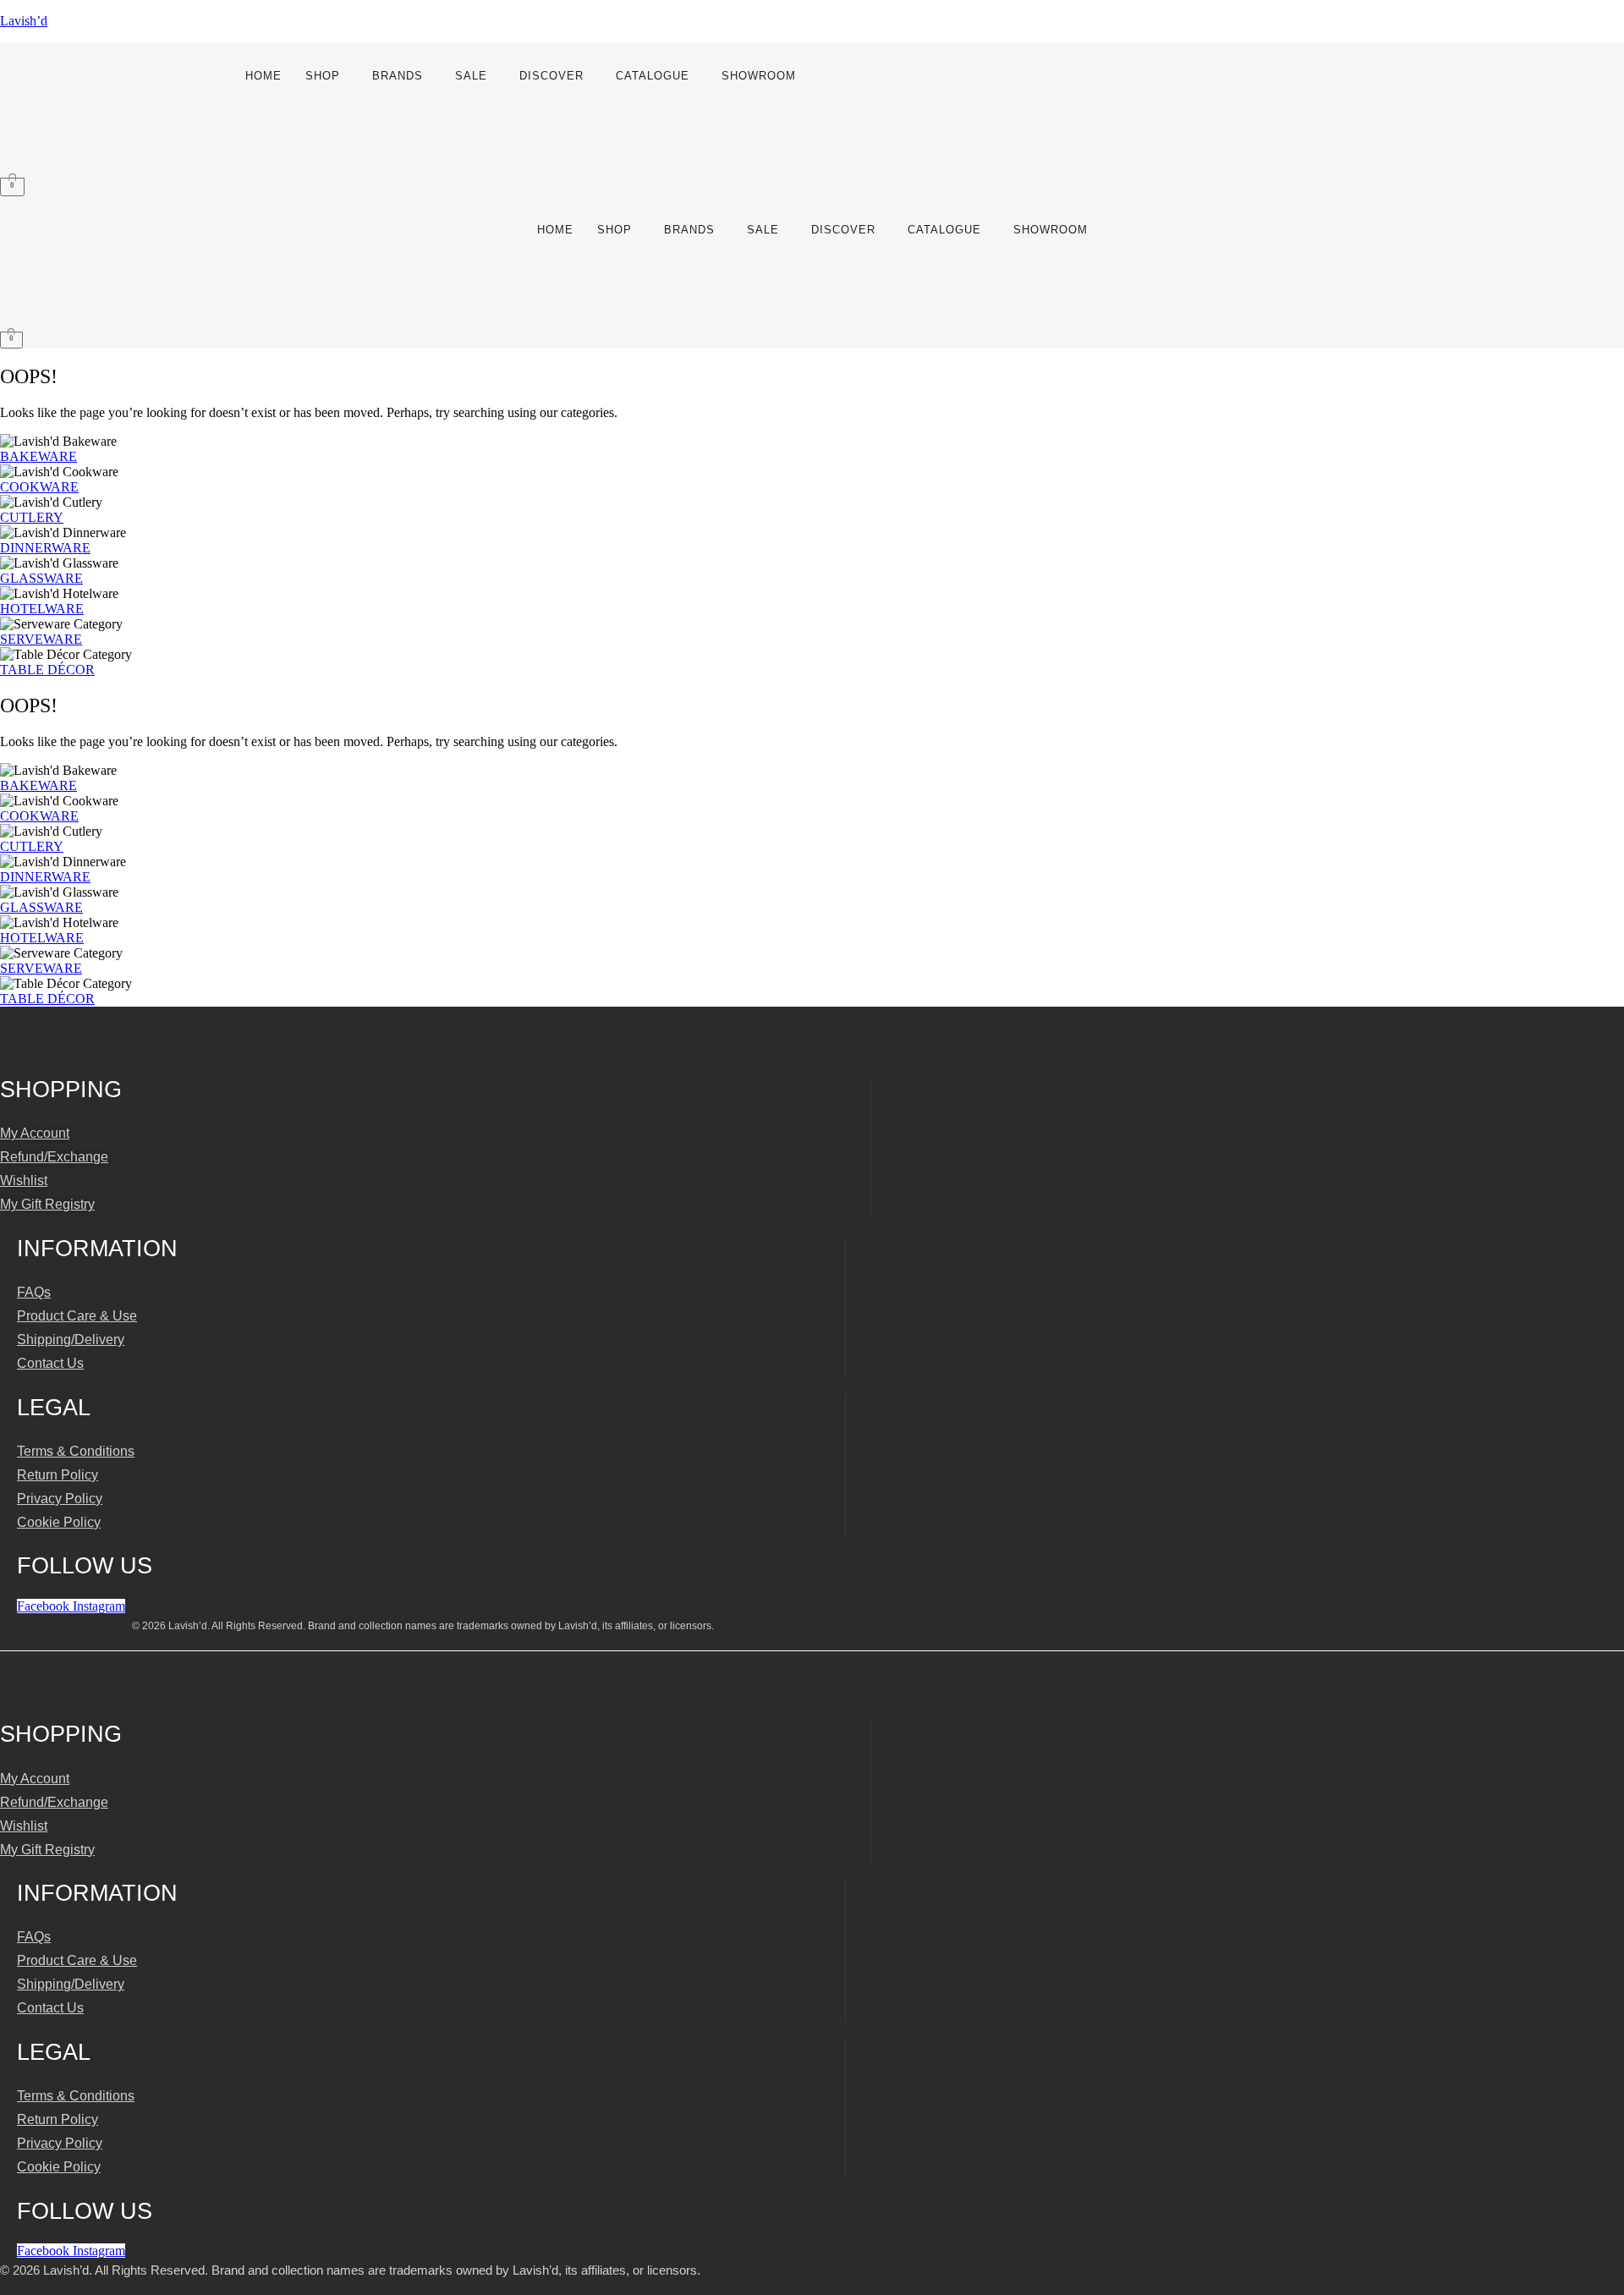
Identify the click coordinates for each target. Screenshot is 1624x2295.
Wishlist (24, 1180)
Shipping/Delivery (71, 1340)
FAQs (34, 1292)
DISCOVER (551, 76)
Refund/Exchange (54, 1157)
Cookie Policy (59, 1522)
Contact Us (50, 1363)
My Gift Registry (47, 1204)
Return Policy (58, 1475)
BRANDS (398, 76)
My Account (35, 1133)
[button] (327, 76)
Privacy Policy (60, 1499)
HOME (263, 76)
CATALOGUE (653, 76)
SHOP (323, 76)
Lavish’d (24, 21)
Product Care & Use (77, 1316)
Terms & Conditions (76, 1451)
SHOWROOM (759, 76)
